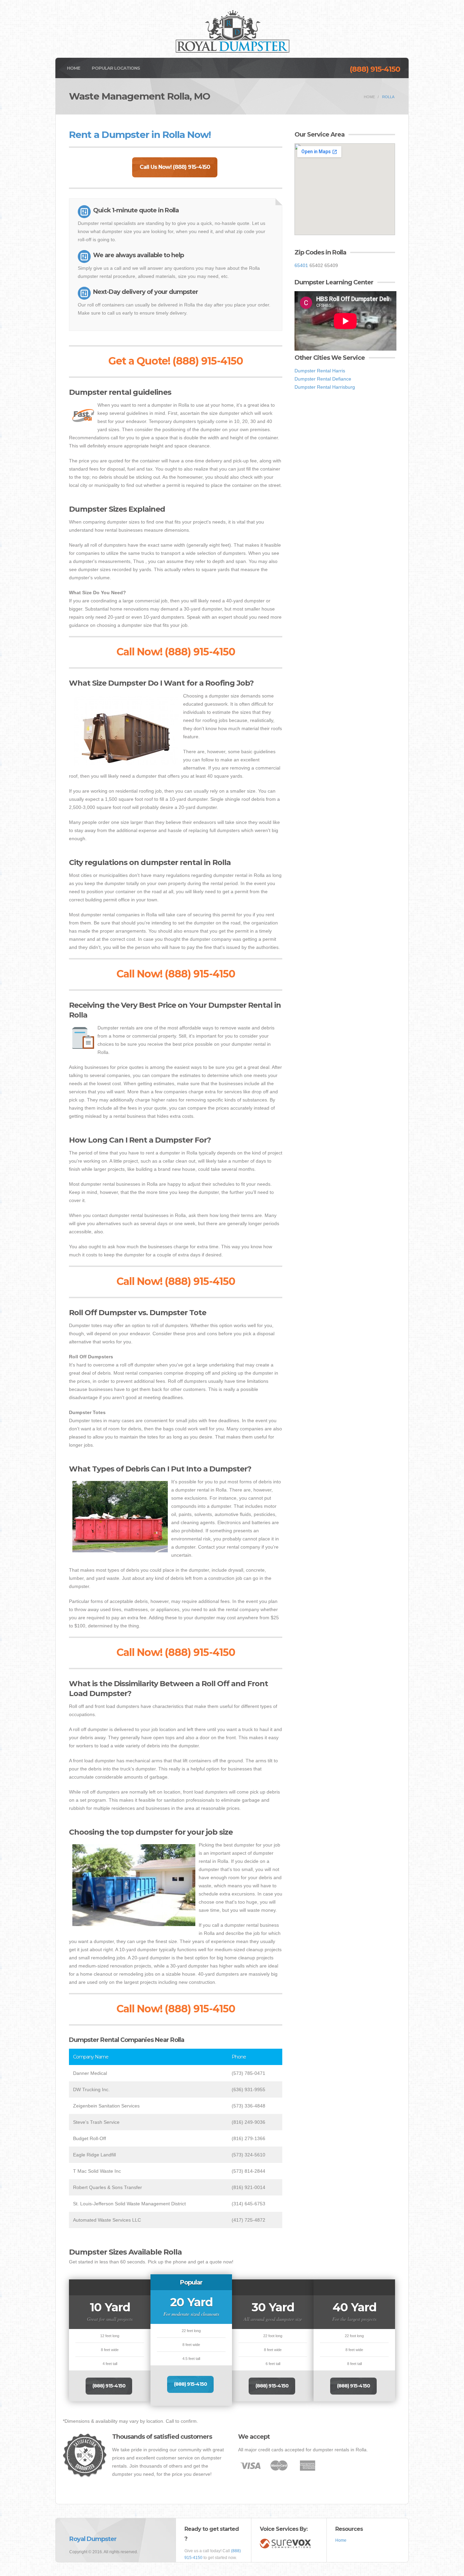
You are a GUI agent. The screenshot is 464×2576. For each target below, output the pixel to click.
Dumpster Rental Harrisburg (325, 387)
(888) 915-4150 (375, 69)
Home (74, 68)
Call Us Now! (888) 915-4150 (175, 167)
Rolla (388, 97)
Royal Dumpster (93, 2539)
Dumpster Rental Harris (320, 371)
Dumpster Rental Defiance (323, 379)
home (369, 97)
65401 (301, 265)
